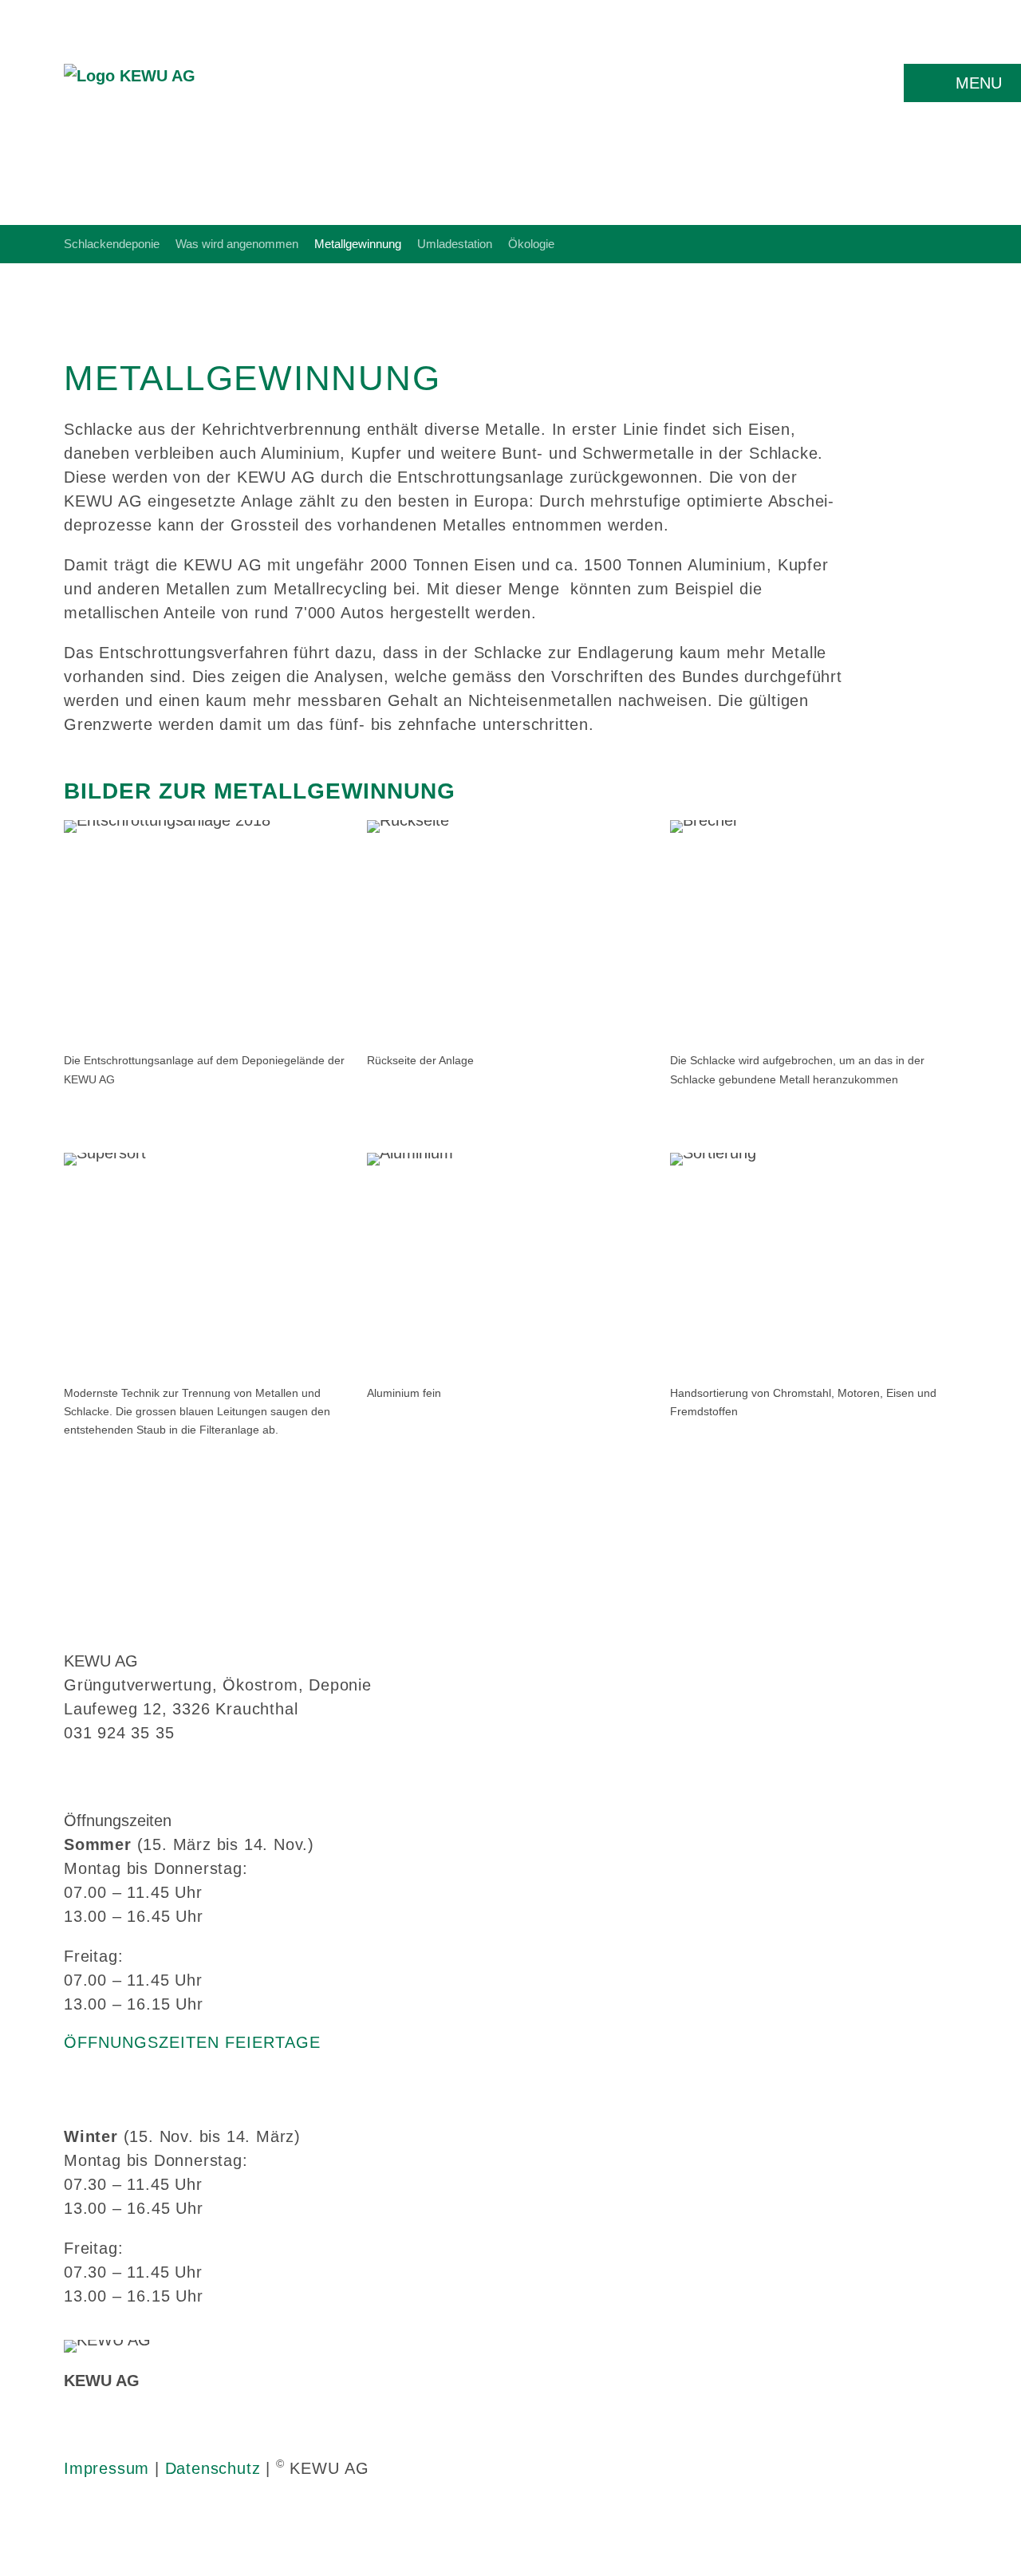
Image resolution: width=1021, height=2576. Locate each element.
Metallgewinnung (358, 244)
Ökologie (531, 244)
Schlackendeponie (112, 244)
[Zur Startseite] (130, 95)
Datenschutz (213, 2468)
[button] (962, 83)
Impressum (106, 2468)
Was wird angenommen (237, 244)
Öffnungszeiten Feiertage (192, 2042)
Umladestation (455, 244)
